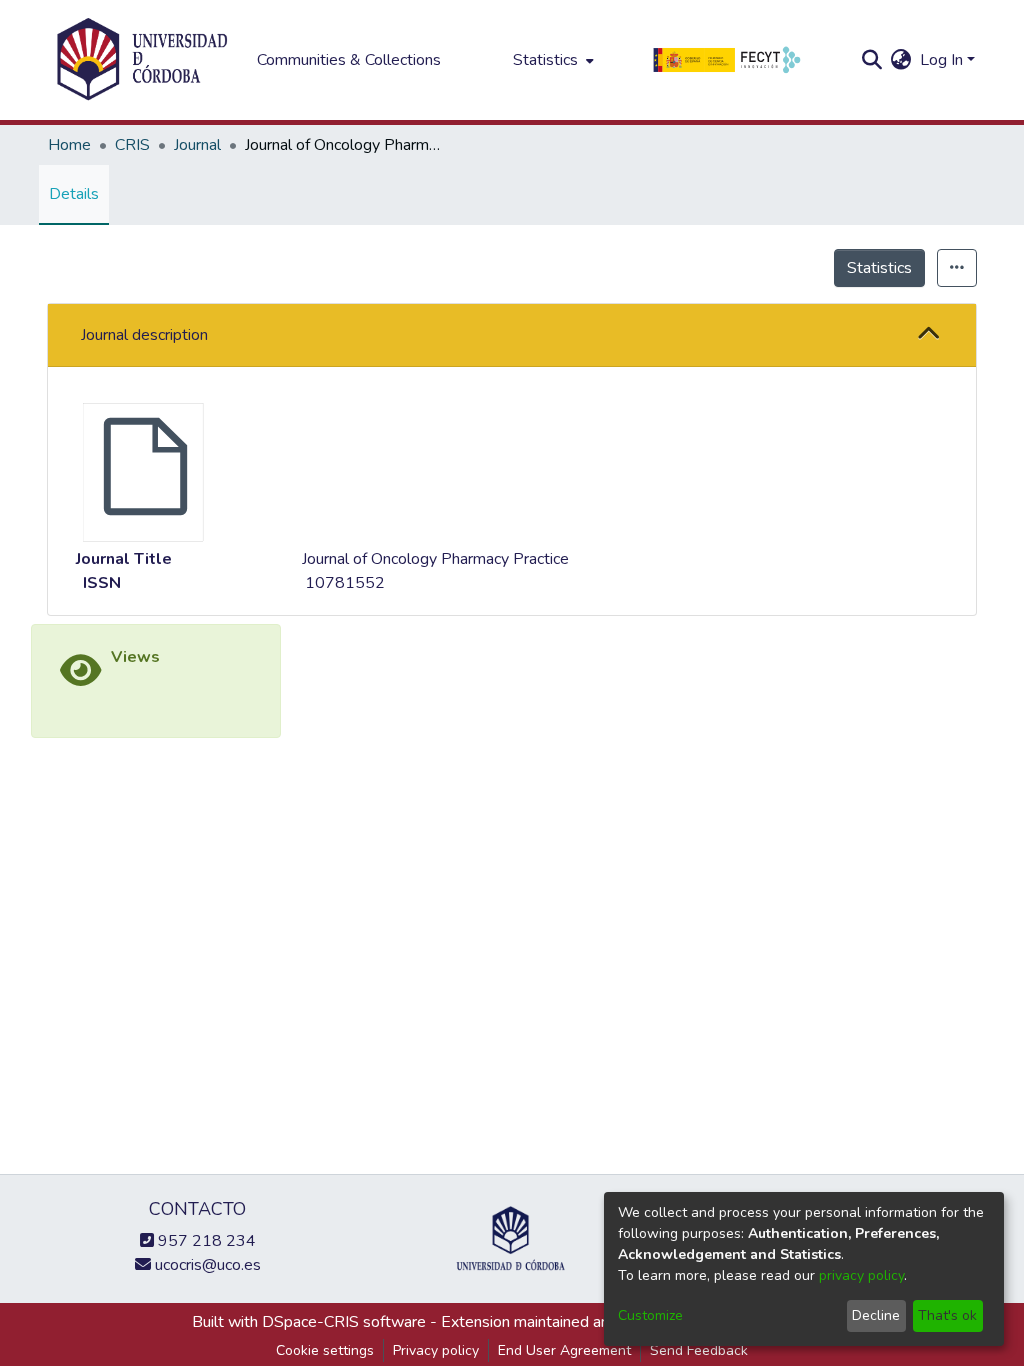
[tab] (512, 335)
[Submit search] (872, 60)
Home (69, 145)
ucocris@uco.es (206, 1265)
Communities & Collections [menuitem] (349, 60)
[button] (928, 335)
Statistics (879, 268)
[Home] (142, 60)
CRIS (132, 145)
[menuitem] (551, 60)
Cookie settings (325, 1350)
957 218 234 (205, 1241)
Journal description (144, 335)
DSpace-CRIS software (344, 1322)
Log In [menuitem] (941, 60)
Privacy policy (436, 1350)
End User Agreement (564, 1350)
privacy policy (861, 1275)
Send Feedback (699, 1350)
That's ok (947, 1315)
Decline (876, 1315)
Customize (650, 1315)
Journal (197, 145)
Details (74, 194)
